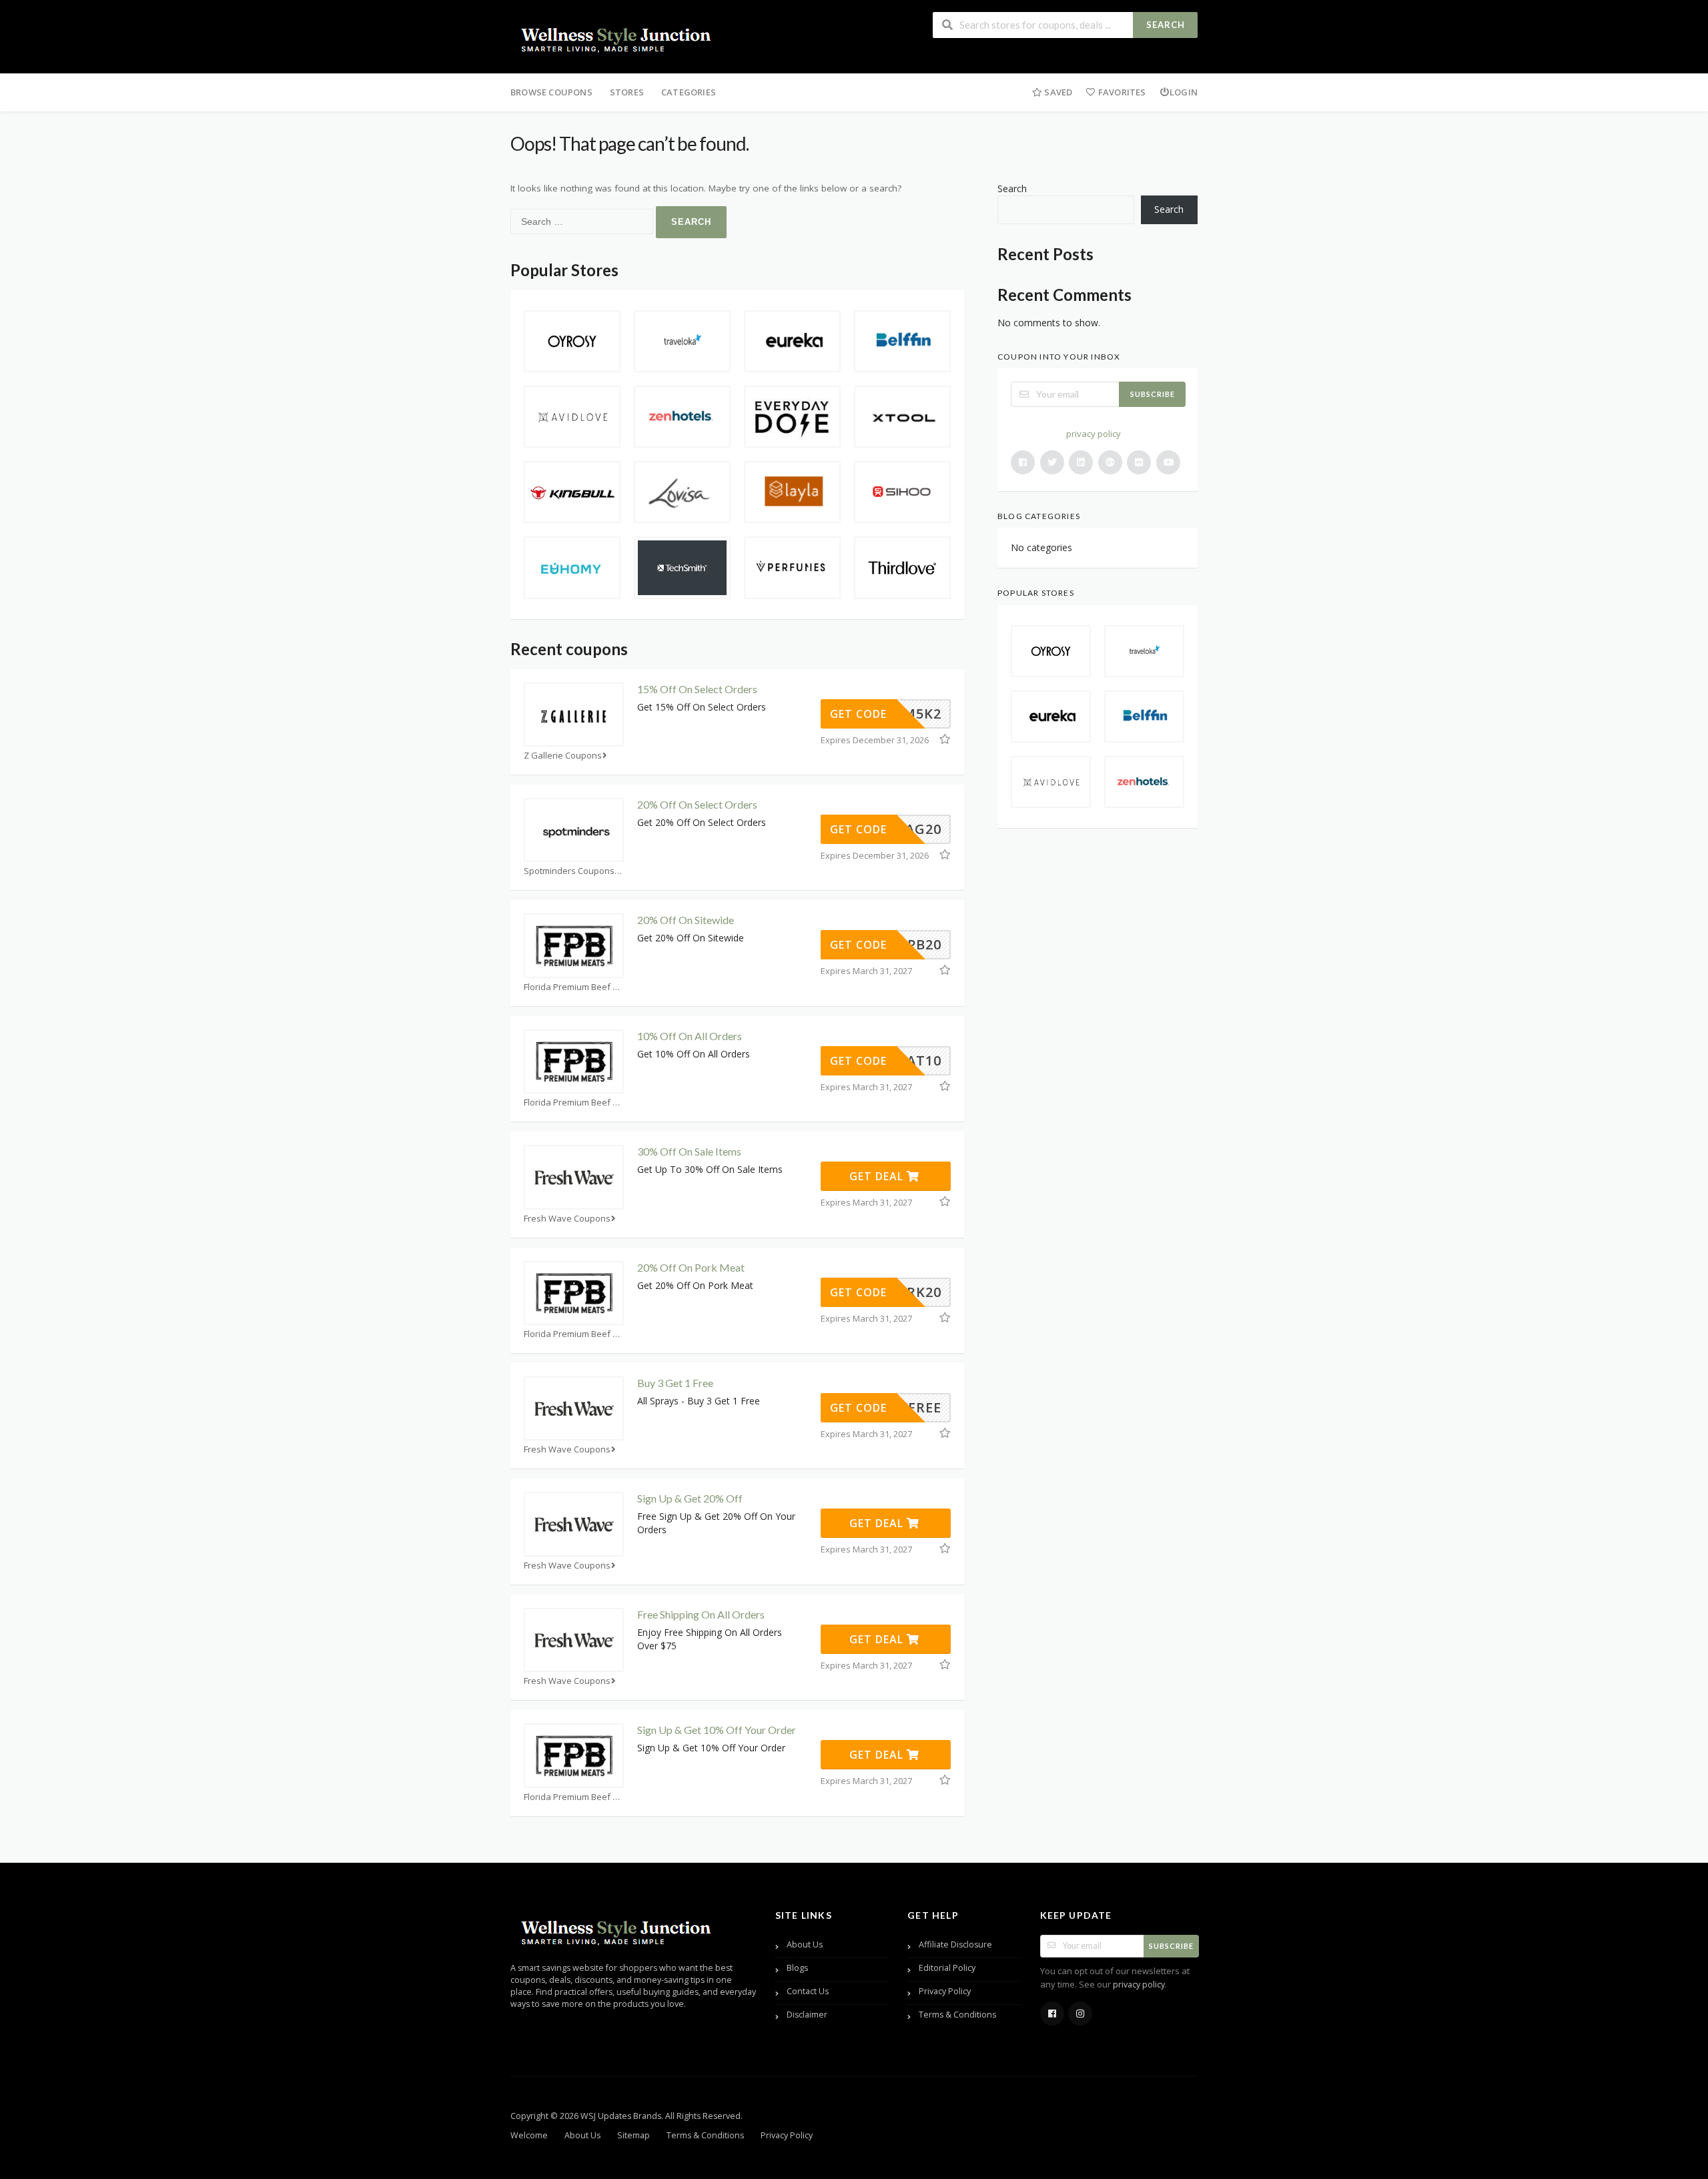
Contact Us (808, 1991)
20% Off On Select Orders (697, 804)
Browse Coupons (551, 92)
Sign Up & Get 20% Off (690, 1498)
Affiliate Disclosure (955, 1944)
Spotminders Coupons (569, 871)
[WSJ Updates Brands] (617, 38)
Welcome (529, 2135)
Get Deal (878, 1176)
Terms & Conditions (957, 2015)
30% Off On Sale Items (689, 1151)
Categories (689, 92)
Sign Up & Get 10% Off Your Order (717, 1730)
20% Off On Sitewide (686, 920)
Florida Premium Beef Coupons (574, 987)
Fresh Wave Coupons (567, 1219)
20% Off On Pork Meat (691, 1267)
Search (1166, 25)
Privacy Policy (945, 1991)
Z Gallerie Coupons (563, 756)
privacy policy (1094, 434)
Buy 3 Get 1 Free (675, 1383)
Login (1184, 92)
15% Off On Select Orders (697, 689)
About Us (805, 1944)
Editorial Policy (947, 1968)
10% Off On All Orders (690, 1036)
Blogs (797, 1968)
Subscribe (1153, 394)
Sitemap (633, 2135)
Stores (627, 92)
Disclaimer (807, 2015)
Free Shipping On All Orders (701, 1614)
